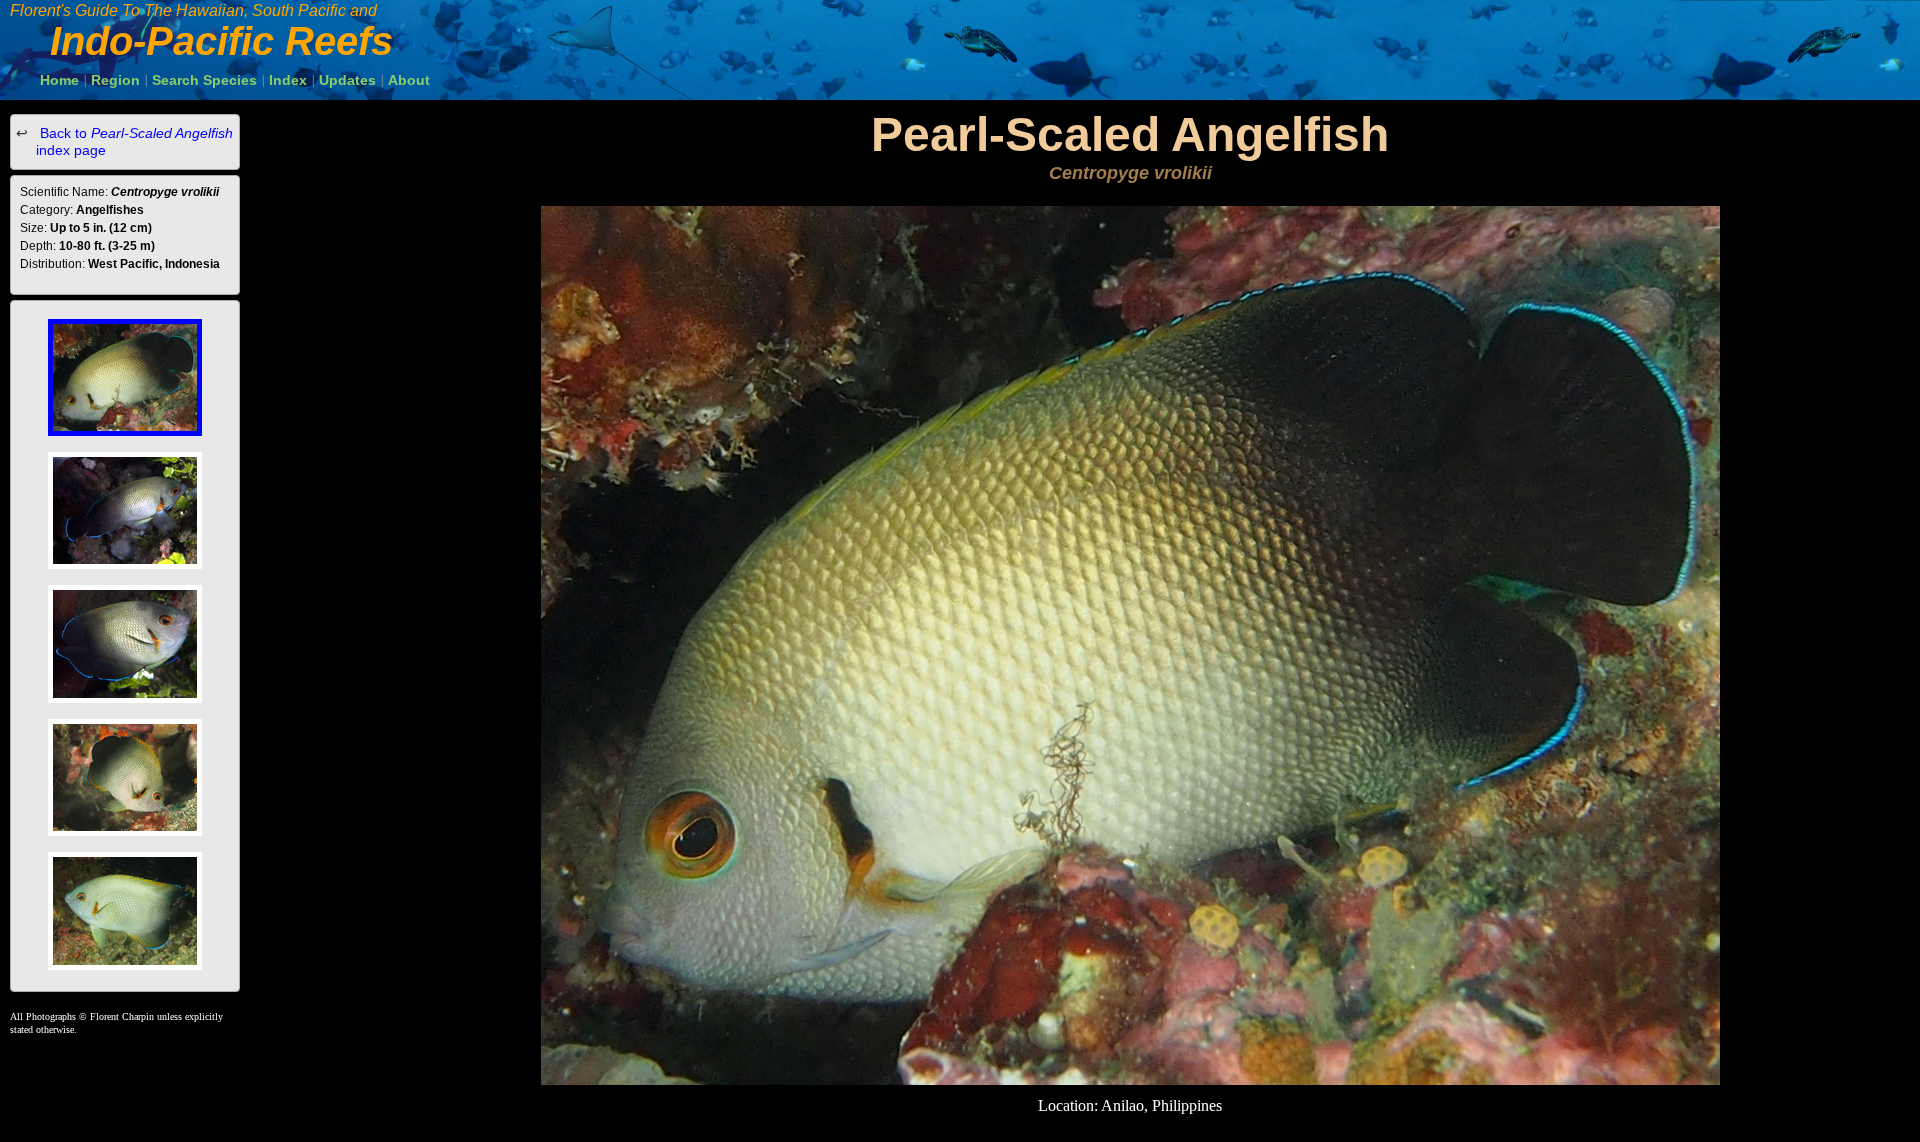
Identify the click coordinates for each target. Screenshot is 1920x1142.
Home (59, 80)
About (409, 80)
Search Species (204, 80)
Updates (347, 80)
